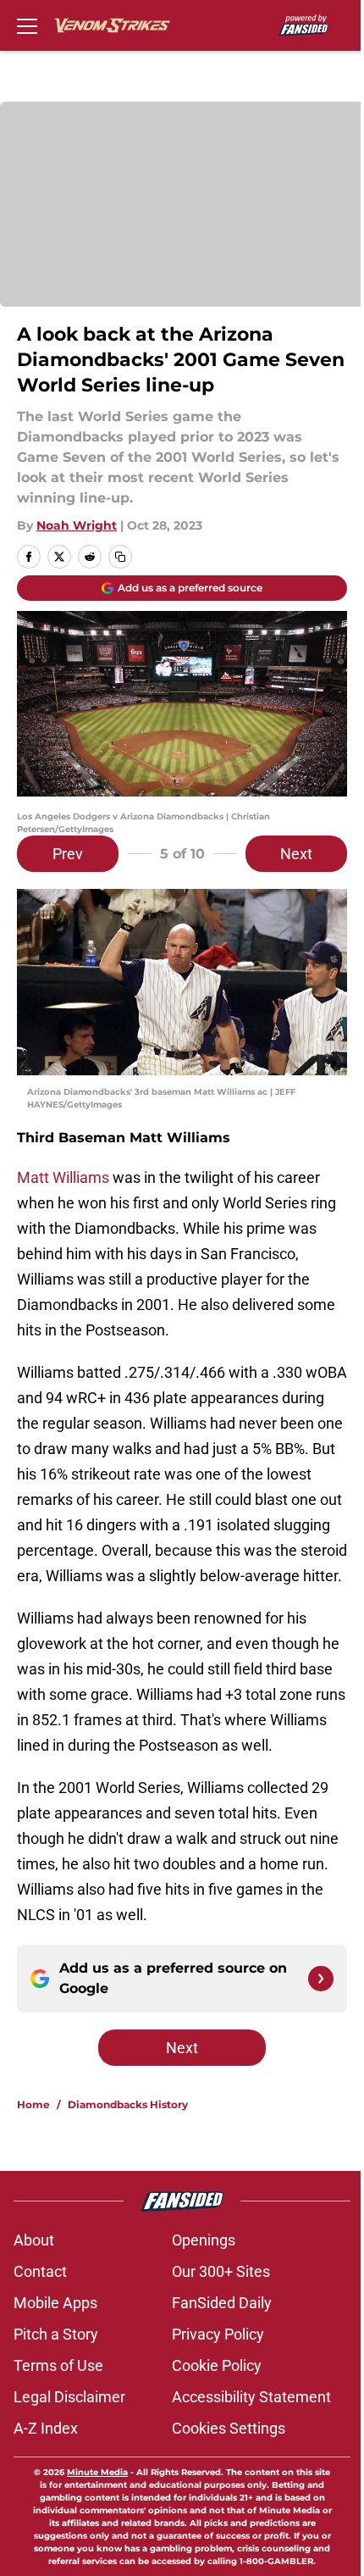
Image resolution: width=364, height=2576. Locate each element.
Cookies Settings (229, 2428)
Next (296, 854)
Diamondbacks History (128, 2104)
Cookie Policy (217, 2365)
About (34, 2240)
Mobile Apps (55, 2303)
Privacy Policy (218, 2334)
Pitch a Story (56, 2334)
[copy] (120, 557)
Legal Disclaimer (69, 2397)
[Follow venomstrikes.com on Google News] (321, 1979)
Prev (68, 854)
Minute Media (97, 2472)
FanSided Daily (222, 2303)
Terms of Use (58, 2365)
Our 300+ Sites (221, 2271)
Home (33, 2104)
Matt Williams (63, 1177)
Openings (204, 2240)
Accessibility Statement (251, 2397)
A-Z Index (46, 2428)
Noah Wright (77, 525)
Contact (40, 2271)
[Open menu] (27, 25)
